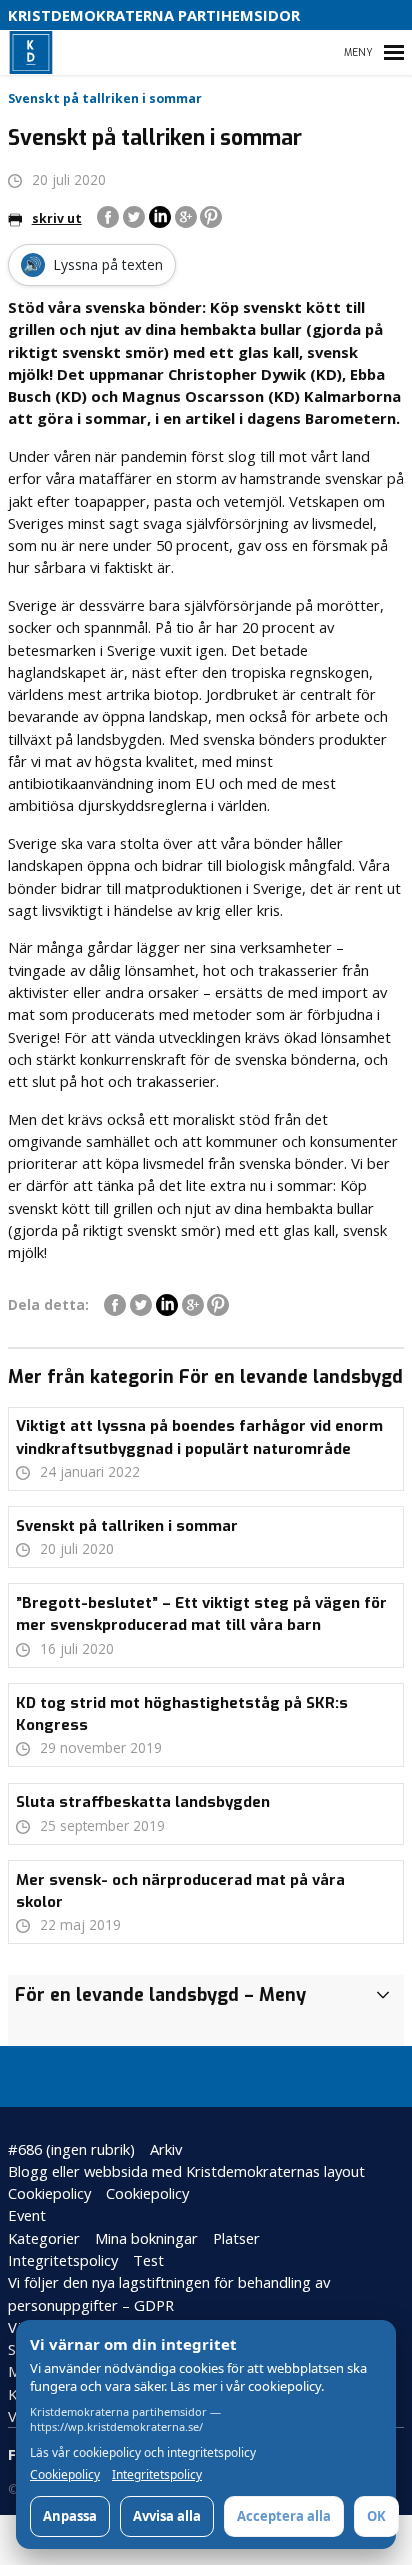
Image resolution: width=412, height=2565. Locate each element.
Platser (236, 2238)
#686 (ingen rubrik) (71, 2149)
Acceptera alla (284, 2516)
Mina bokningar (146, 2238)
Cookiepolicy (49, 2193)
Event (27, 2215)
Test (148, 2260)
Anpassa (70, 2516)
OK (376, 2516)
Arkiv (166, 2149)
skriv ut (57, 218)
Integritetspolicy (63, 2260)
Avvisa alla (167, 2516)
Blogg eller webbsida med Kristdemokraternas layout (186, 2171)
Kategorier (44, 2238)
